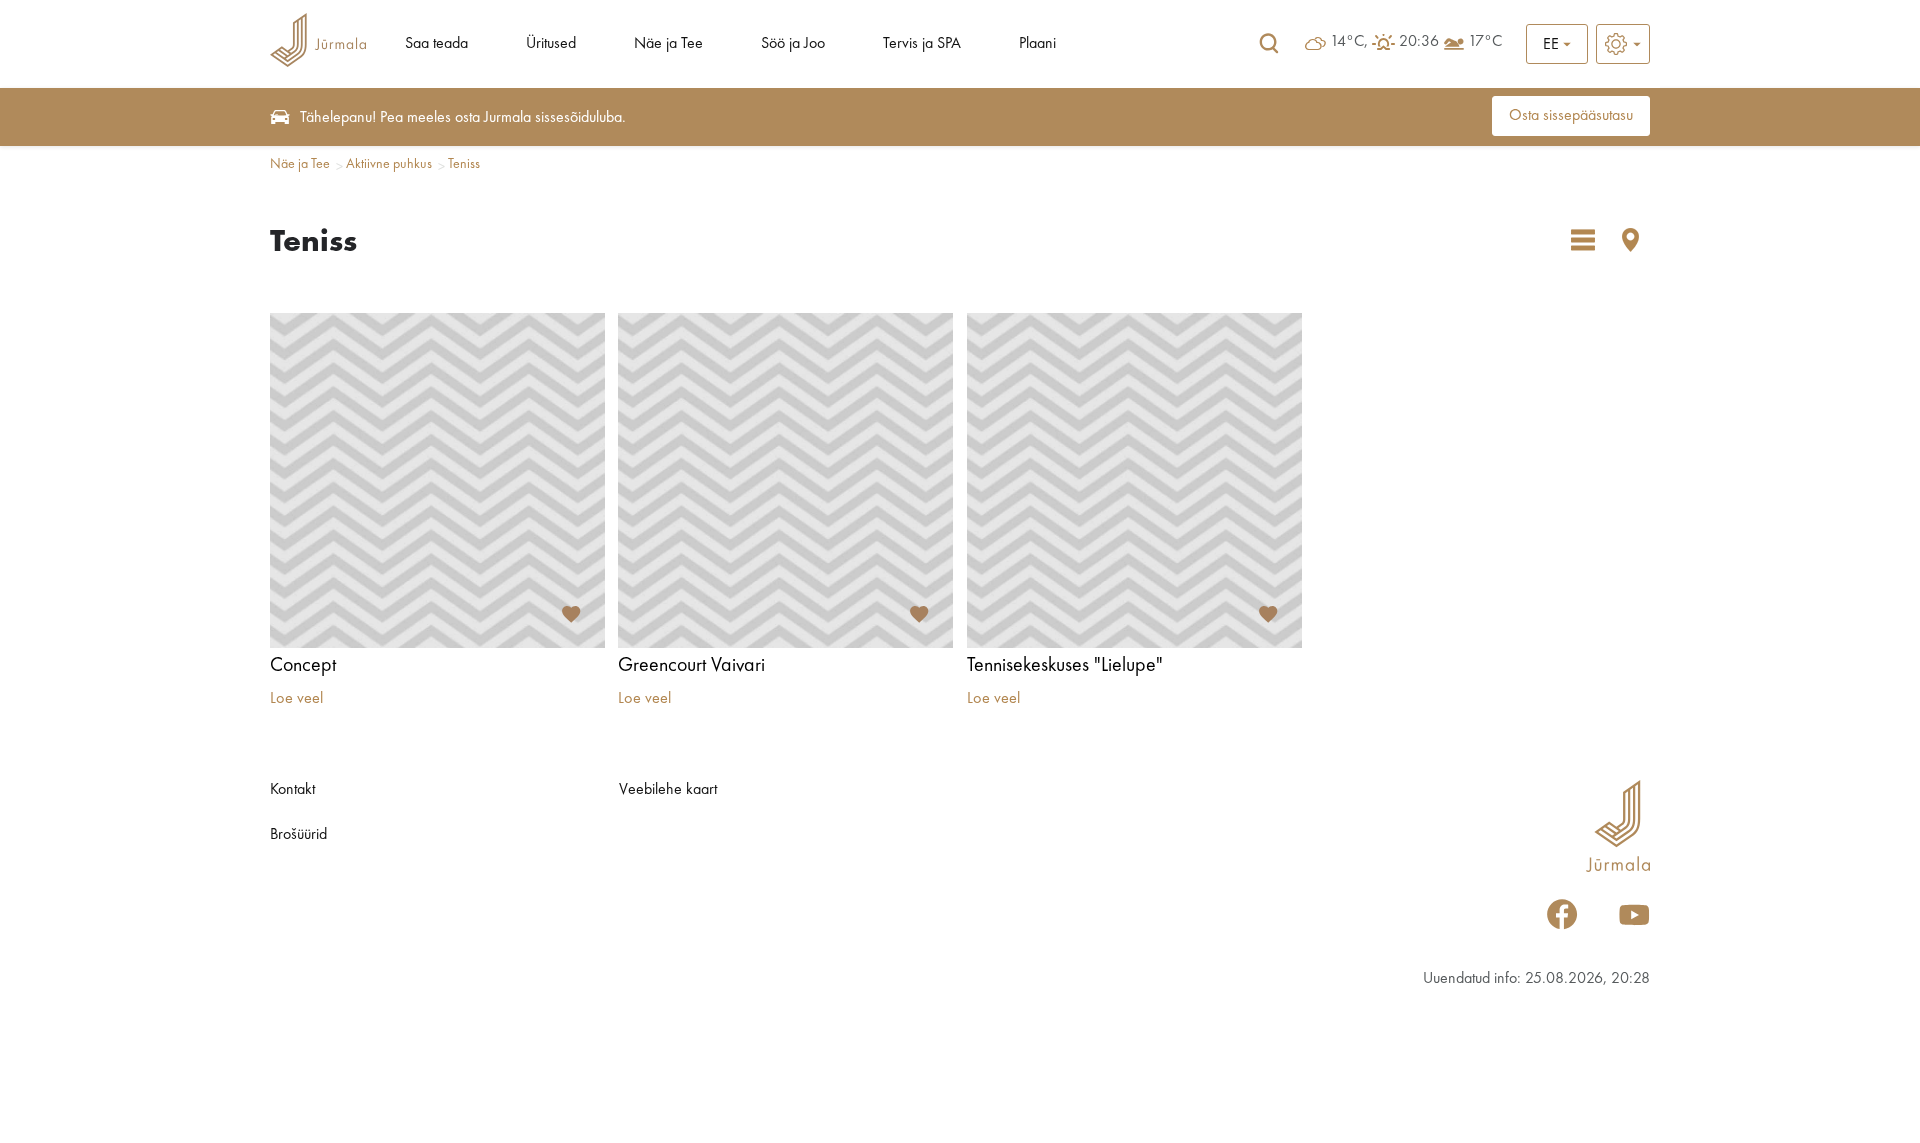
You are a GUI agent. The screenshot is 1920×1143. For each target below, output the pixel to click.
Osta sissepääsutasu (1571, 116)
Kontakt (292, 790)
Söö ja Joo (793, 44)
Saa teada (436, 44)
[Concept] (437, 480)
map (1631, 240)
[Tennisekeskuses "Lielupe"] (1134, 480)
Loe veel (296, 699)
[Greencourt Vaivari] (785, 480)
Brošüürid (298, 835)
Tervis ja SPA (922, 44)
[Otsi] (1269, 44)
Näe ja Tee (668, 44)
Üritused (551, 44)
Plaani (1037, 44)
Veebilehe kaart (668, 790)
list (1583, 240)
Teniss (464, 164)
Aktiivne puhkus (389, 164)
